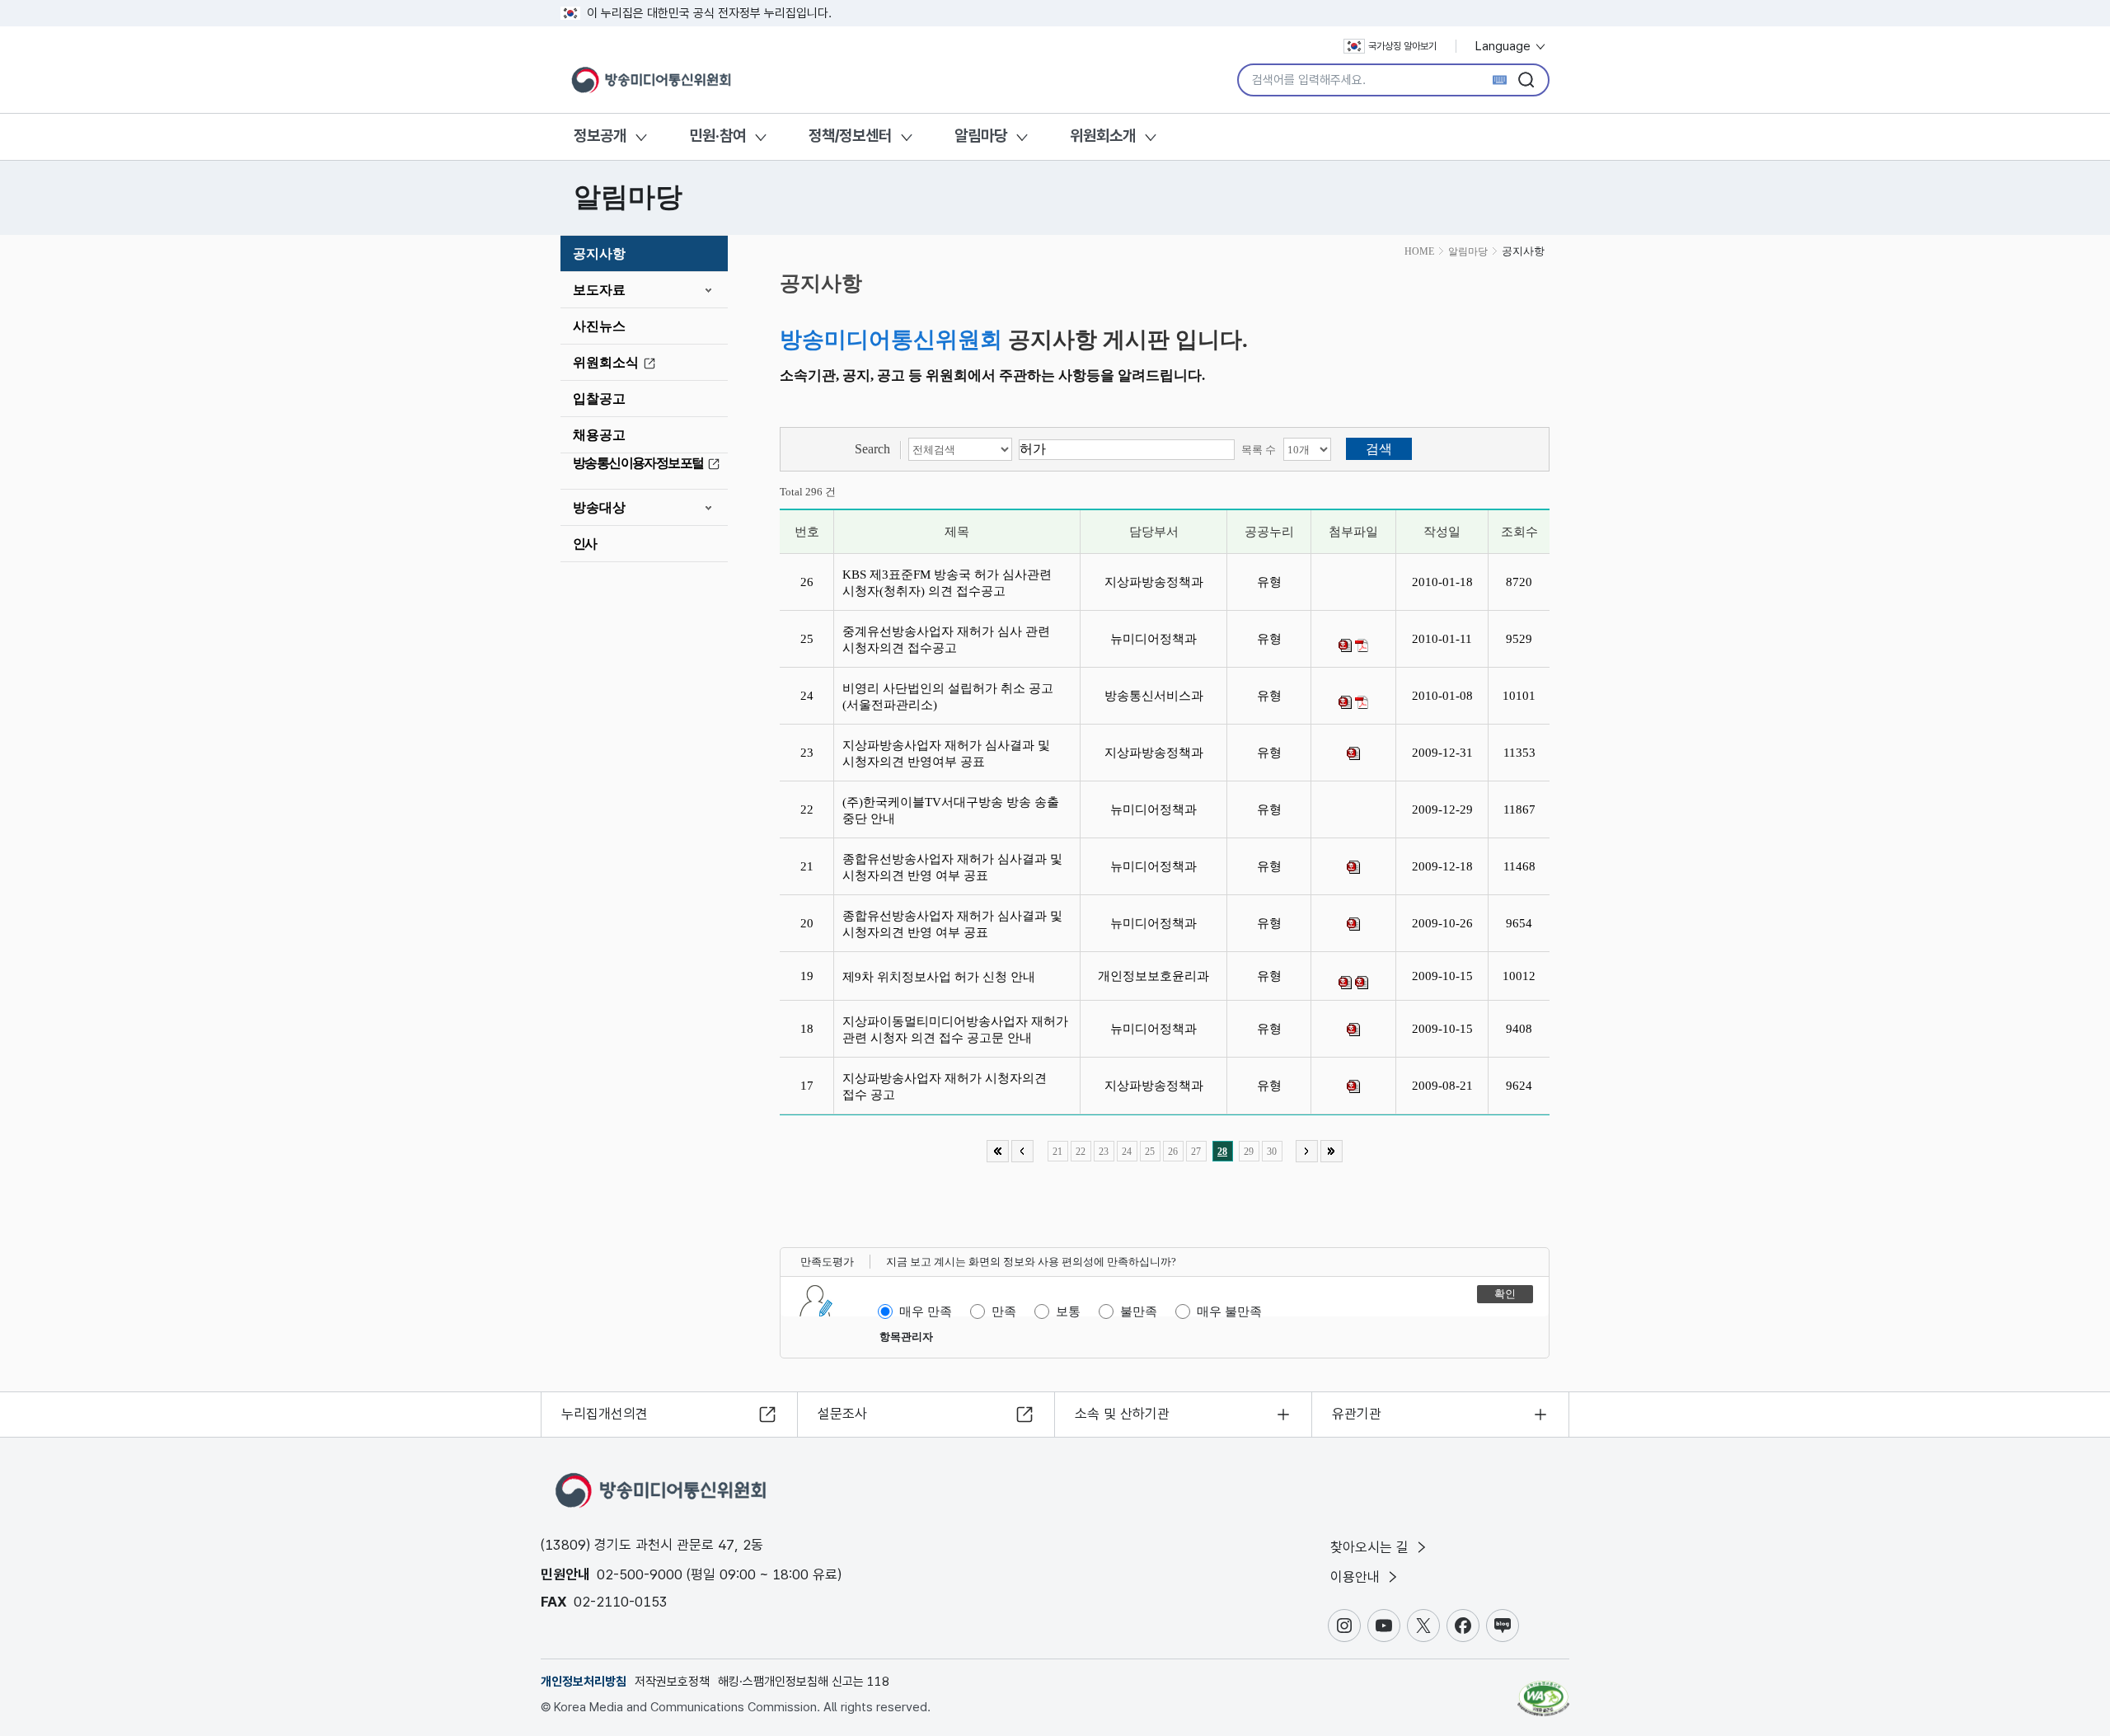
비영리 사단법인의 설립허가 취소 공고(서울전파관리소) (948, 697)
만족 (1004, 1311)
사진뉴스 (599, 326)
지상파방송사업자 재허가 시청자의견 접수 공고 (945, 1086)
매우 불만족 (1229, 1311)
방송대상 (599, 507)
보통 (1068, 1311)
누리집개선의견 (605, 1414)
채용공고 (599, 435)
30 (1272, 1152)
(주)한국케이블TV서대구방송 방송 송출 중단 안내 (951, 810)
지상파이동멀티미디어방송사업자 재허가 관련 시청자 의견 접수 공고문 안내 (955, 1030)
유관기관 (1357, 1414)
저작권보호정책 (672, 1682)
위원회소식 (606, 362)
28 (1222, 1152)
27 (1196, 1152)
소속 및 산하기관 (1122, 1414)
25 (1150, 1152)
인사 (585, 544)
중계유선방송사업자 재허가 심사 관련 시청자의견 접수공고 (946, 640)
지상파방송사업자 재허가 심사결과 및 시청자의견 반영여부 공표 (946, 753)
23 (1104, 1152)
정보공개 (600, 136)
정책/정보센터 (850, 136)
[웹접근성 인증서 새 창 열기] (1543, 1691)
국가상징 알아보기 (1402, 46)
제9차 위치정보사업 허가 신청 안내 (942, 977)
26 (1173, 1152)
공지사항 (599, 253)
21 (1057, 1152)
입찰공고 (599, 399)
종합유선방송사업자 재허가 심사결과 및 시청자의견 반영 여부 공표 (952, 867)
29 (1249, 1152)
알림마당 (981, 136)
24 (1127, 1152)
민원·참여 (717, 136)
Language (1505, 46)
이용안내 (1357, 1577)
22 (1081, 1152)
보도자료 (599, 290)
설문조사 (842, 1414)
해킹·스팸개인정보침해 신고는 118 (804, 1682)
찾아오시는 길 (1371, 1547)
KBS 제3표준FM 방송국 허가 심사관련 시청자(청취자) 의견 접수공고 (947, 583)
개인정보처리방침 (584, 1682)
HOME (1419, 251)
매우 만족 (926, 1311)
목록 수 (1259, 450)
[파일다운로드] (1345, 645)
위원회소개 (1103, 136)
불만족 (1139, 1311)
